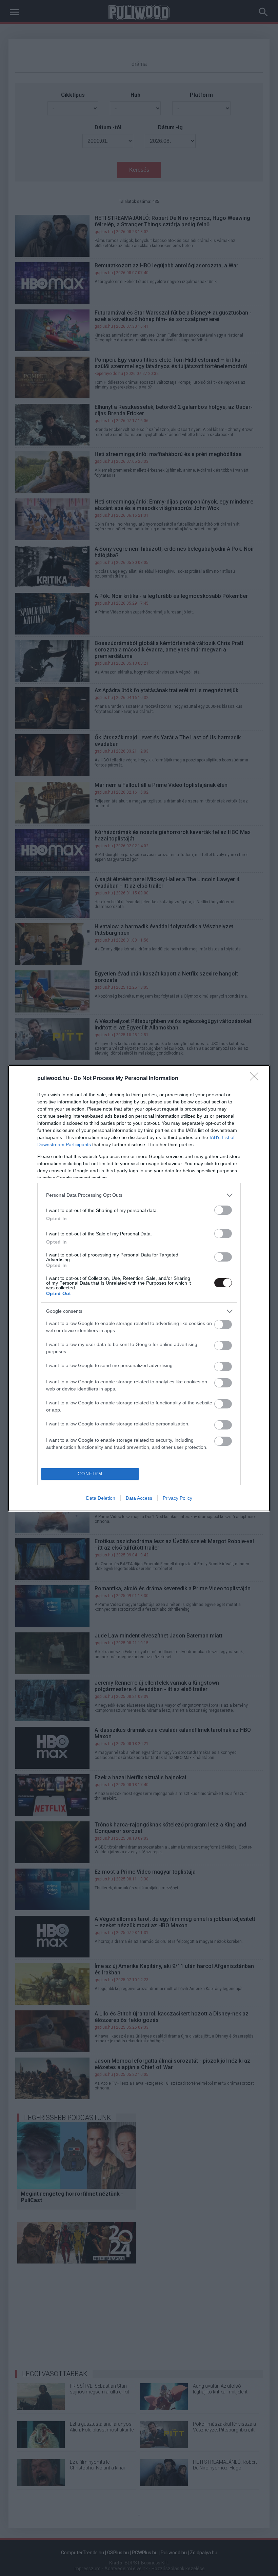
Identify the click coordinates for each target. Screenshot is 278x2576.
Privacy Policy (177, 1498)
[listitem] (139, 1195)
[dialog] (139, 1288)
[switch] (223, 1210)
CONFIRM (90, 1474)
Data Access (139, 1498)
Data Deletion (101, 1498)
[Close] (256, 1079)
